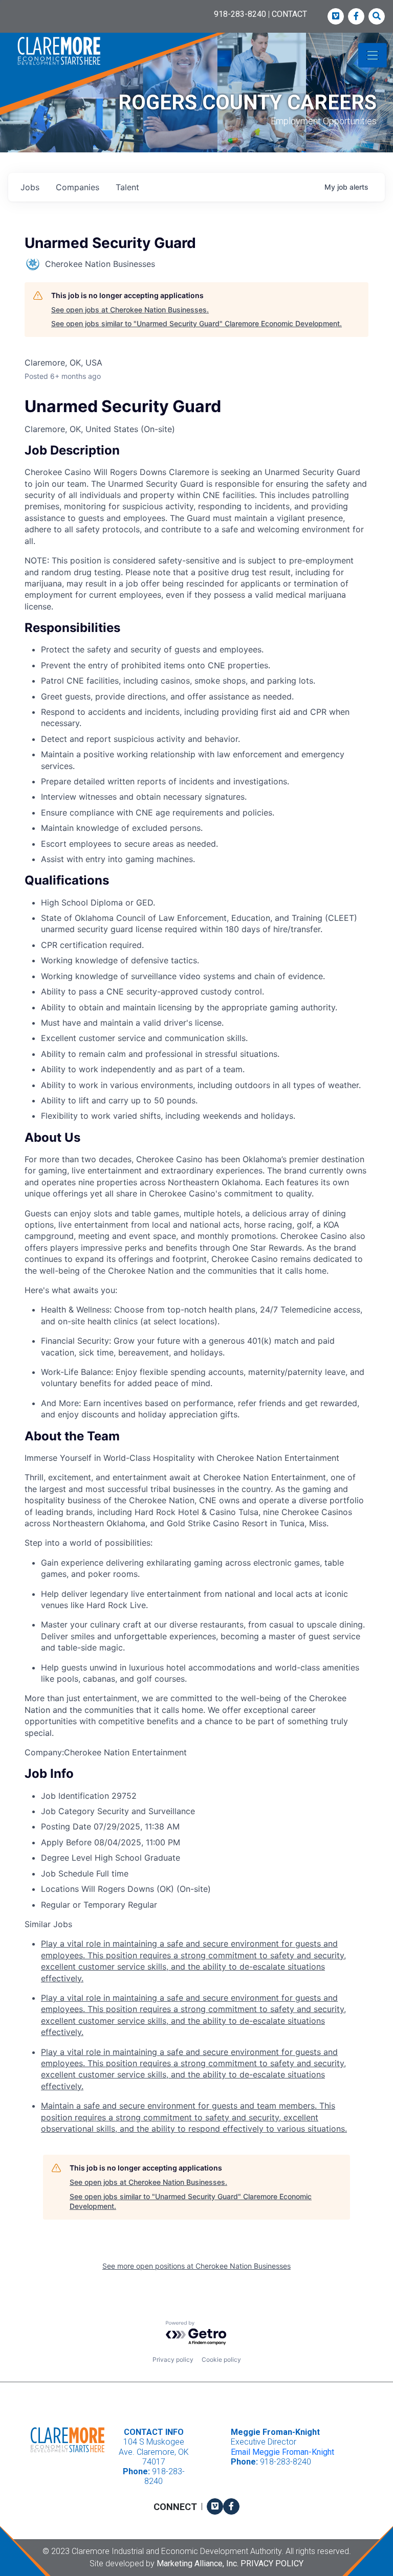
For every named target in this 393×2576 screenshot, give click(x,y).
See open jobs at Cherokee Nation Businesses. (130, 310)
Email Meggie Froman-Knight (282, 2452)
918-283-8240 (240, 14)
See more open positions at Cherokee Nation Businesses (196, 2266)
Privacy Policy (272, 2563)
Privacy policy (173, 2359)
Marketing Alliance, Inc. (198, 2563)
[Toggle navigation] (373, 55)
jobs (30, 187)
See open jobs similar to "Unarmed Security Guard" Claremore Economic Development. (196, 323)
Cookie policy (221, 2359)
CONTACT (289, 14)
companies (78, 187)
